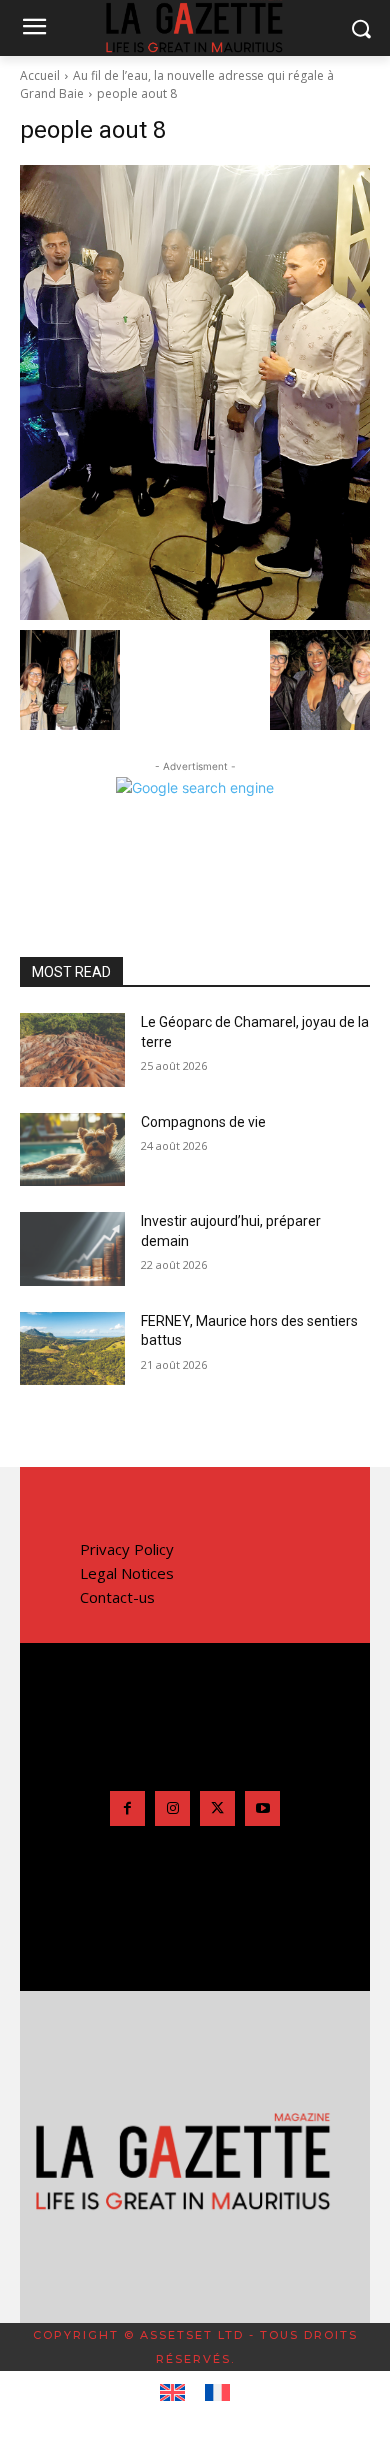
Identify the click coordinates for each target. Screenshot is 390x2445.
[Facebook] (127, 1808)
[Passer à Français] (217, 2393)
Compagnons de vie (203, 1122)
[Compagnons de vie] (72, 1150)
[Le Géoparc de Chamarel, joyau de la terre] (72, 1050)
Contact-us (117, 1597)
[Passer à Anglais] (172, 2393)
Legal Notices (127, 1573)
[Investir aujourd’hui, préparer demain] (72, 1249)
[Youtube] (262, 1808)
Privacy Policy (127, 1549)
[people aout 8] (195, 392)
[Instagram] (172, 1808)
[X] (217, 1808)
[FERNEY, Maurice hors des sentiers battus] (72, 1349)
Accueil (40, 75)
